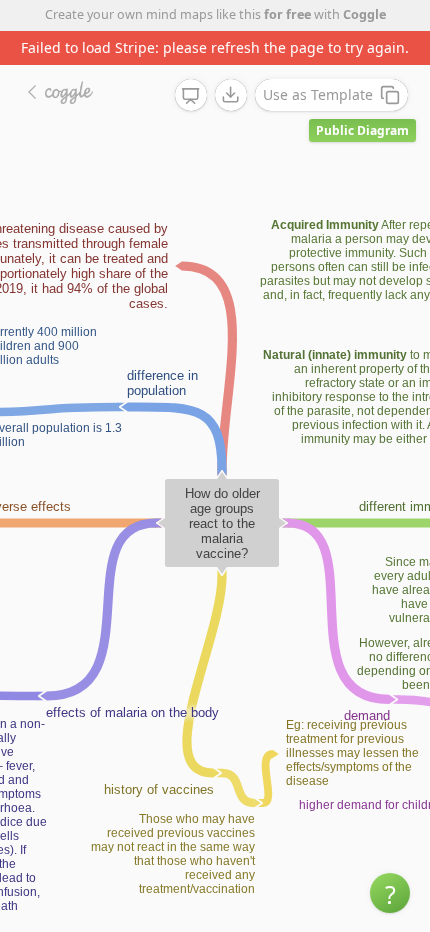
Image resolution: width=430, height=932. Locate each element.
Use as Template (318, 94)
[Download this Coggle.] (231, 95)
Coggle (364, 14)
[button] (390, 893)
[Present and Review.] (191, 96)
